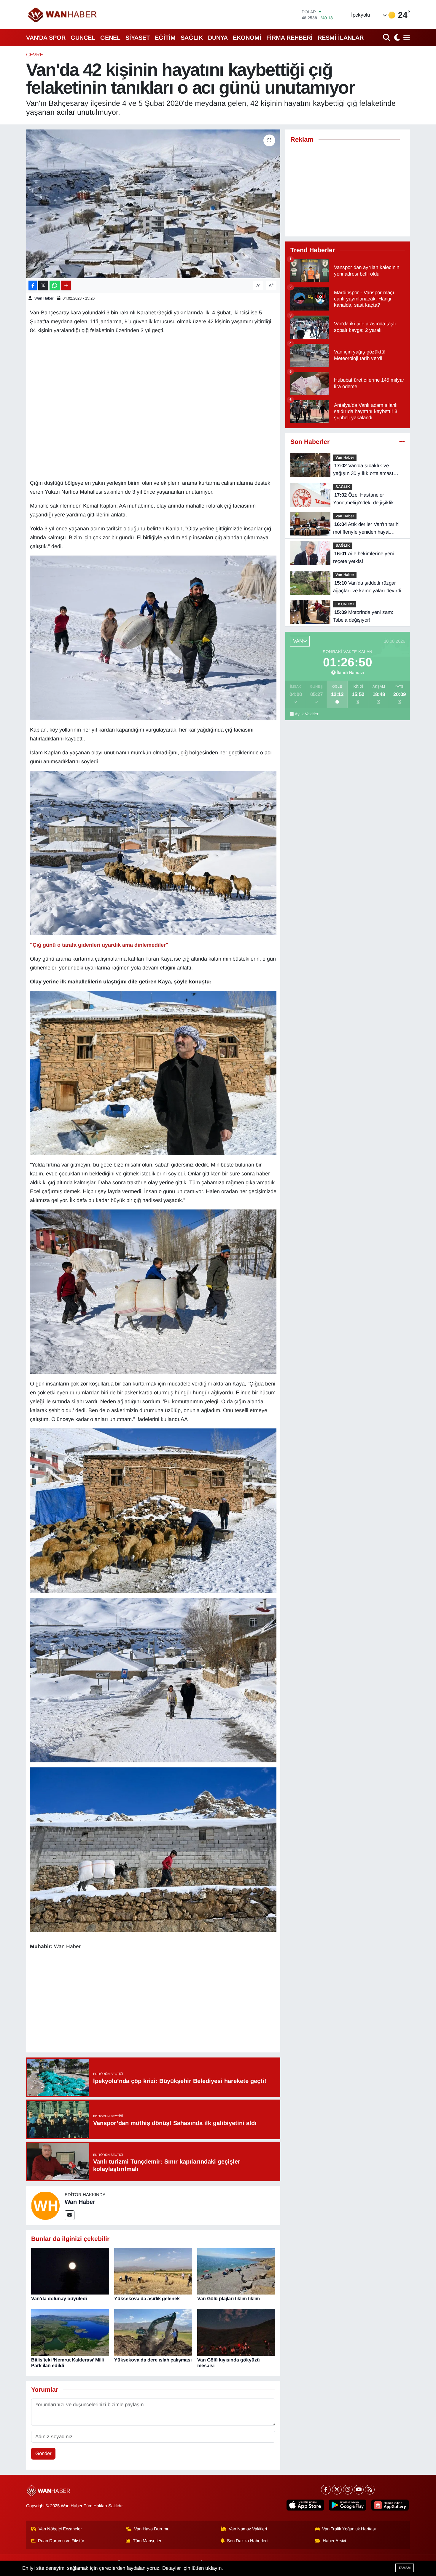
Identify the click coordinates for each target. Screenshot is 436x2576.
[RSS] (370, 2490)
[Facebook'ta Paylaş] (33, 285)
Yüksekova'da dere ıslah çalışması (153, 2360)
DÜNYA (218, 38)
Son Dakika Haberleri (247, 2541)
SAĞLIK (192, 38)
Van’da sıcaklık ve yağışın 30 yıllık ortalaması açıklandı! (363, 470)
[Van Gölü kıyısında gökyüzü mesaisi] (236, 2332)
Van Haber (345, 457)
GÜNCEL (83, 38)
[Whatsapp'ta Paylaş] (55, 285)
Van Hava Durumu (152, 2529)
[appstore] (305, 2505)
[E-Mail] (70, 2215)
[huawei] (390, 2505)
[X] (337, 2490)
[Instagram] (348, 2490)
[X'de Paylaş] (43, 285)
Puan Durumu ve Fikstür (61, 2541)
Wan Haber (44, 298)
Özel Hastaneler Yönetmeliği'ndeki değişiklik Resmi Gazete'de (363, 499)
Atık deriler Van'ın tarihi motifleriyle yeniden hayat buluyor (366, 529)
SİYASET (138, 38)
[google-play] (348, 2505)
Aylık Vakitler (307, 714)
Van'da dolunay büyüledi (59, 2299)
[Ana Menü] (406, 37)
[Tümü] (402, 442)
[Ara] (387, 37)
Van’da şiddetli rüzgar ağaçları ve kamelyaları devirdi (367, 587)
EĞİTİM (165, 38)
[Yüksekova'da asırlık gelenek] (153, 2271)
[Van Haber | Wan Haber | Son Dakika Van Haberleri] (63, 15)
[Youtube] (359, 2490)
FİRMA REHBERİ (289, 38)
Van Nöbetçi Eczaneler (60, 2529)
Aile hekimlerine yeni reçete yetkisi (363, 557)
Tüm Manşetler (147, 2541)
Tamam (405, 2568)
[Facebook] (326, 2490)
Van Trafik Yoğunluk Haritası (349, 2529)
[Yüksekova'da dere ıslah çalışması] (153, 2332)
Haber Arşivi (334, 2541)
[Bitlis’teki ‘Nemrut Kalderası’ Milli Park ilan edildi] (70, 2332)
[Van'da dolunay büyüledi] (70, 2271)
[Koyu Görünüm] (396, 37)
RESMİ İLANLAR (341, 38)
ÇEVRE (35, 55)
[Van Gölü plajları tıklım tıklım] (236, 2271)
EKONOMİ (247, 38)
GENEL (110, 38)
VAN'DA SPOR (46, 38)
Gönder (43, 2453)
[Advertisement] (153, 2002)
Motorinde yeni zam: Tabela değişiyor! (363, 616)
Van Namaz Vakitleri (248, 2529)
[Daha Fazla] (66, 285)
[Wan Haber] (45, 2205)
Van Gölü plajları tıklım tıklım (229, 2299)
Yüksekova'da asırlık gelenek (147, 2299)
